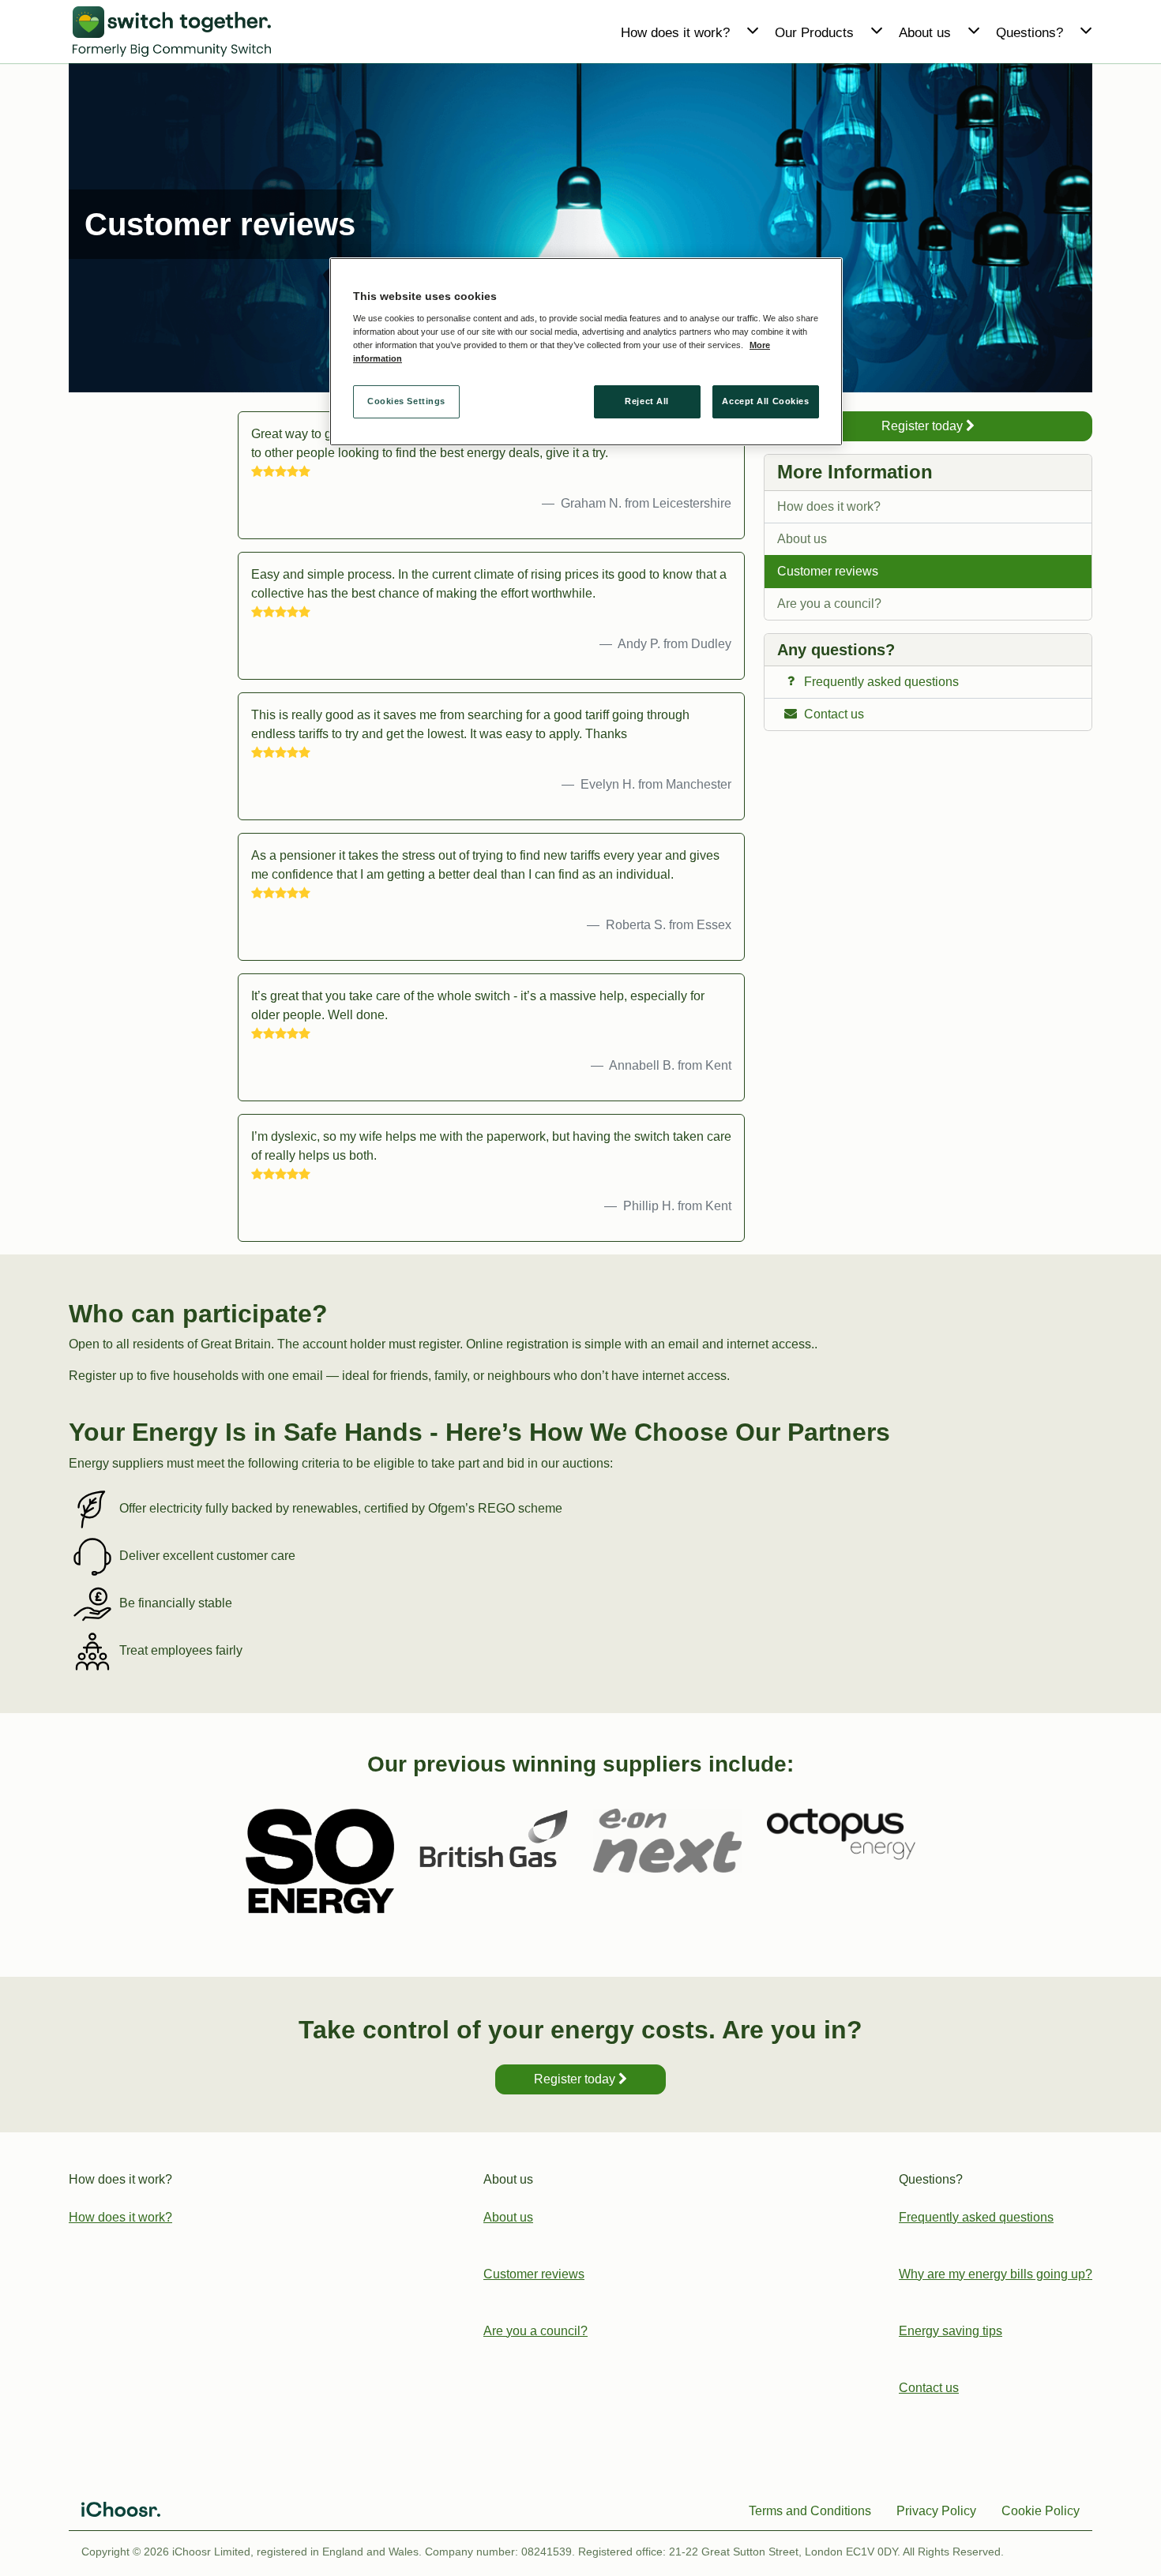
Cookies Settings (406, 402)
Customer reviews (828, 571)
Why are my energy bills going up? (996, 2274)
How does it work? (829, 506)
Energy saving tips (951, 2331)
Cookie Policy (1041, 2511)
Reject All (647, 402)
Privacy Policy (936, 2511)
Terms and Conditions (810, 2511)
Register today (924, 426)
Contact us (929, 2388)
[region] (586, 352)
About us (802, 539)
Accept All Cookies (765, 402)
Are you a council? (829, 604)
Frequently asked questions (976, 2217)
